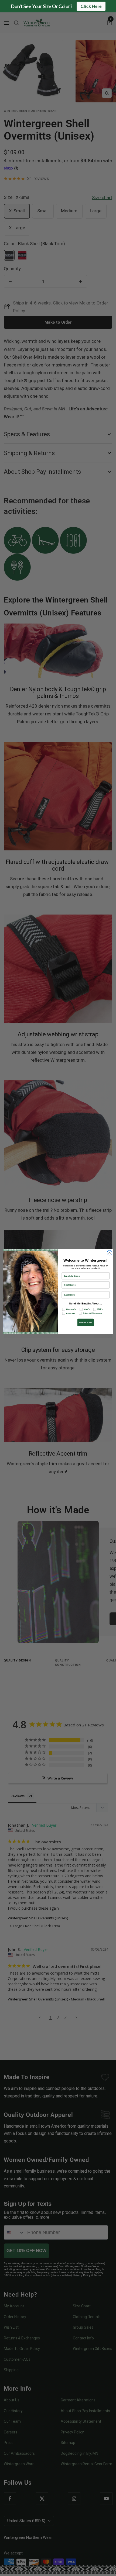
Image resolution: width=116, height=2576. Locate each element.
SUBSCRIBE (86, 1322)
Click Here (91, 6)
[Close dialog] (110, 1253)
